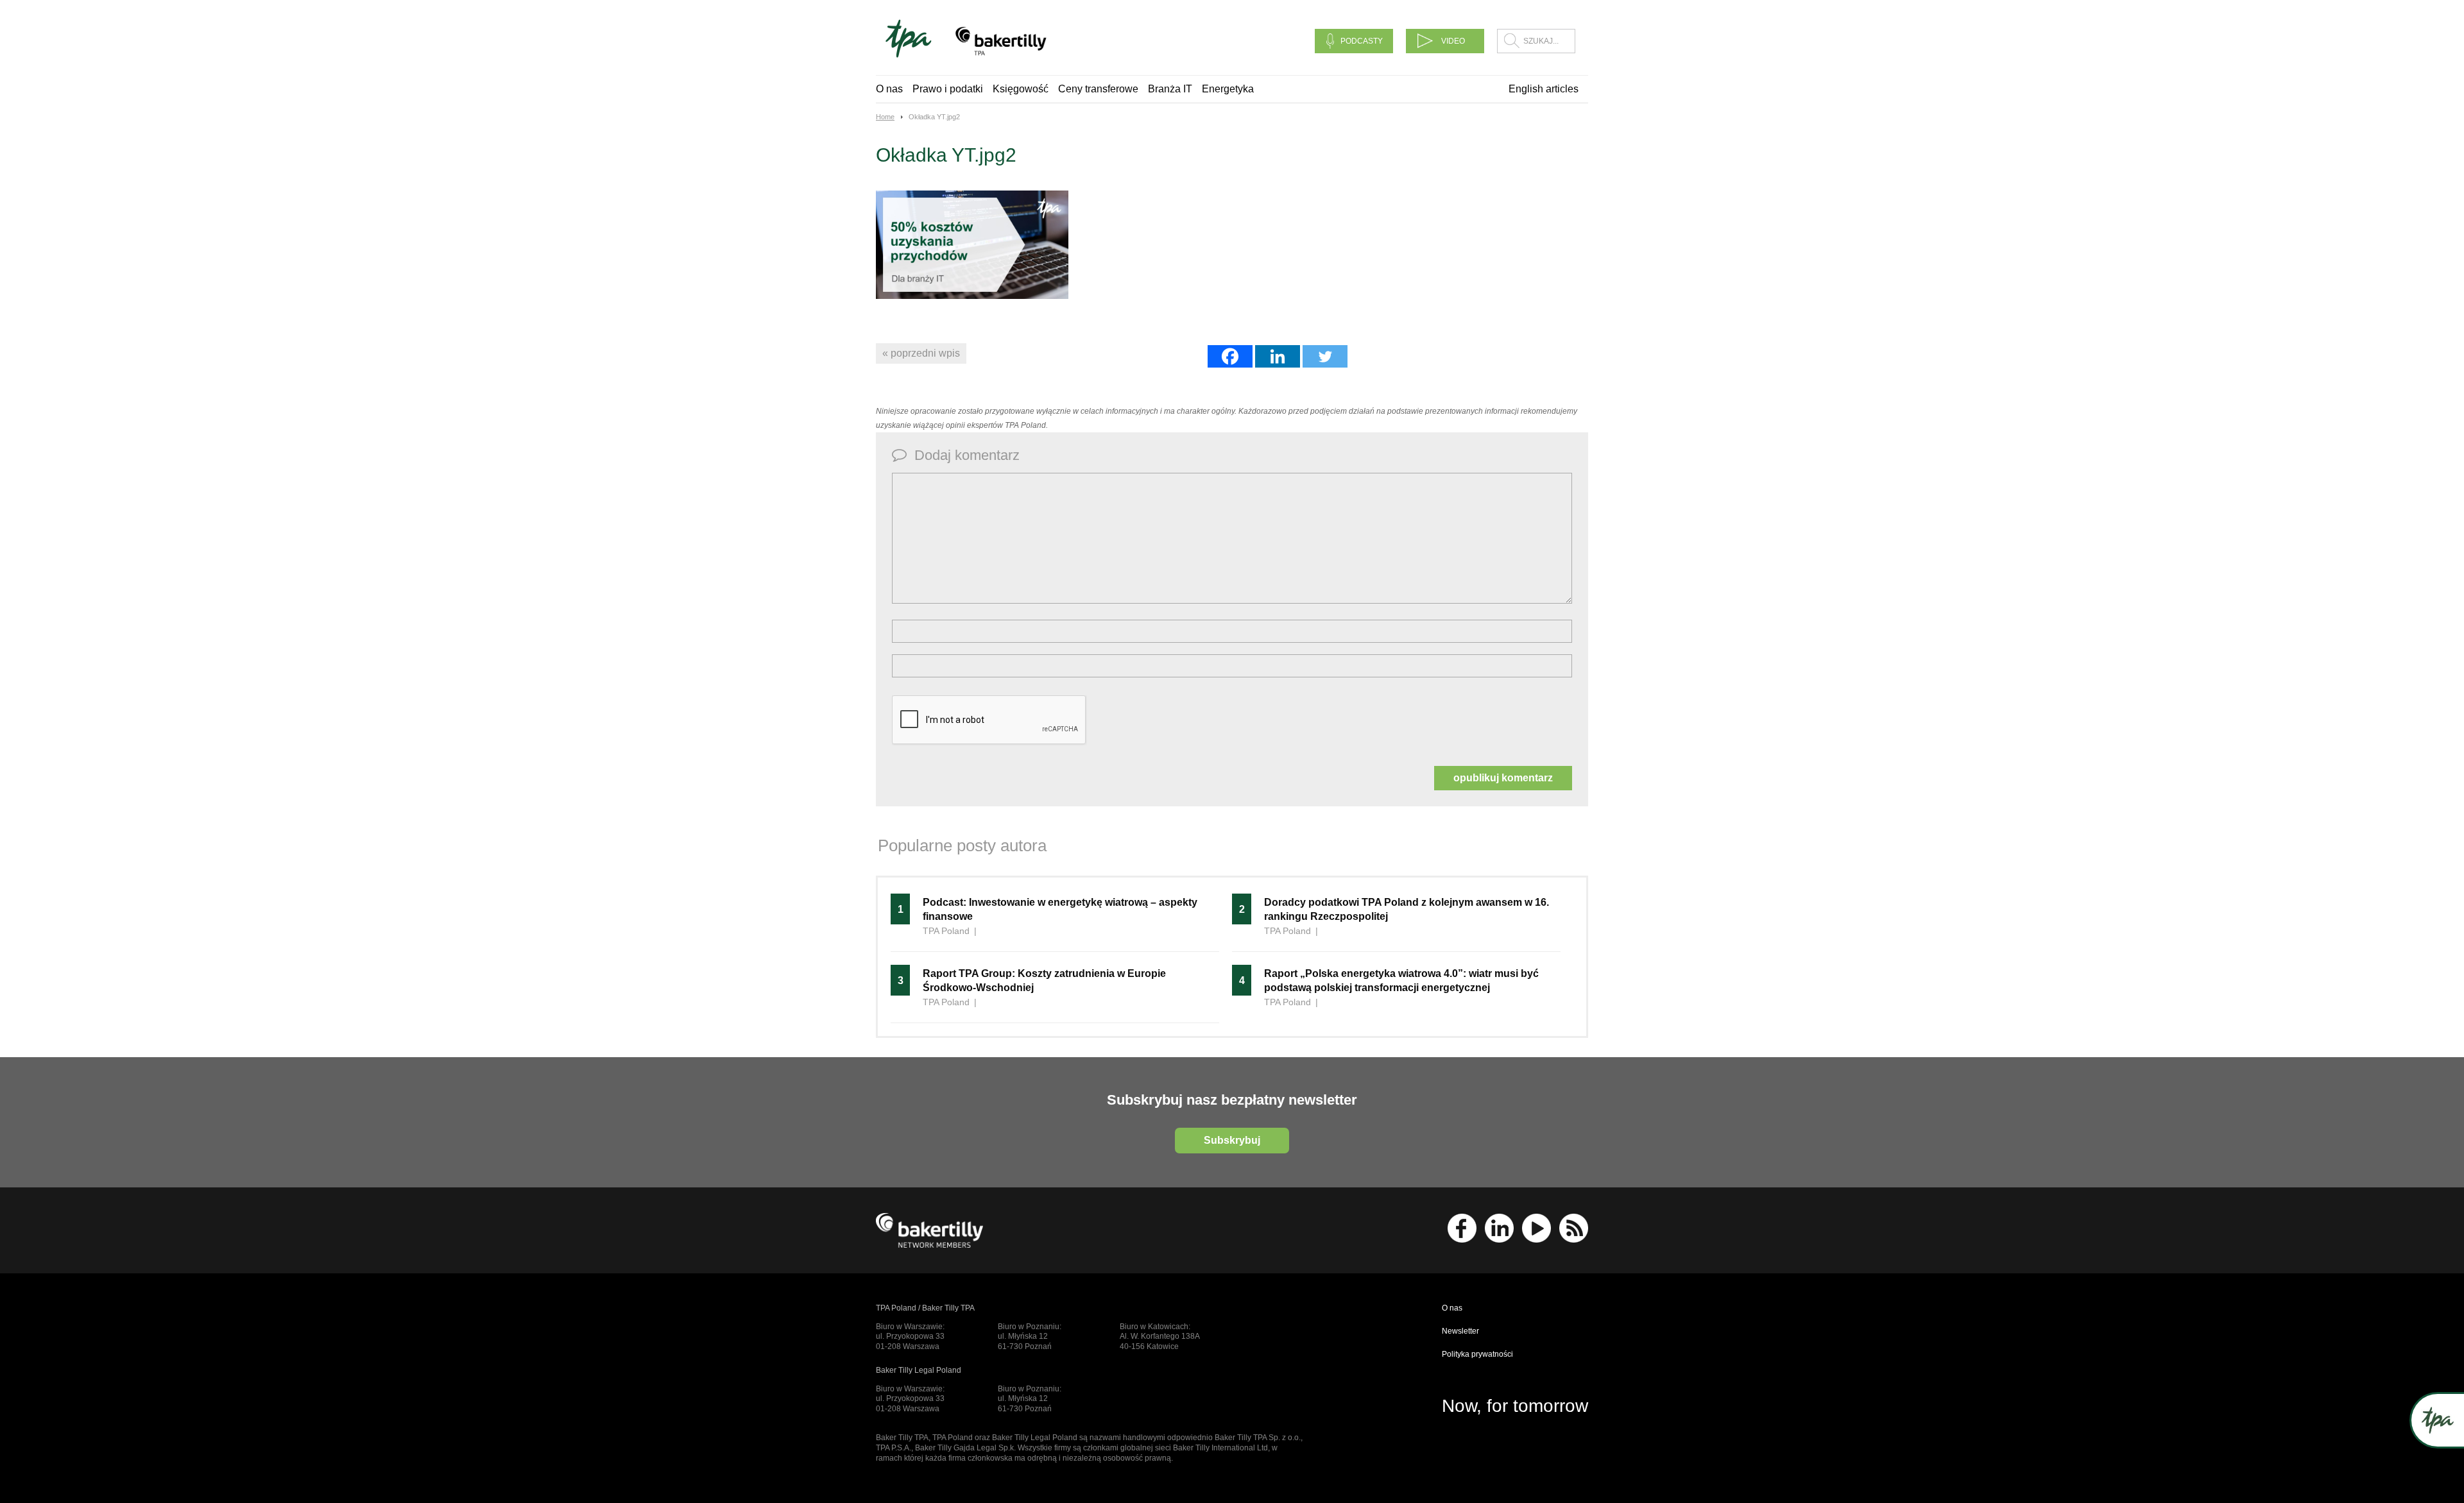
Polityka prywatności (1477, 1354)
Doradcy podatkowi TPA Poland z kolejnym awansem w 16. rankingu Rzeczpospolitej (1407, 909)
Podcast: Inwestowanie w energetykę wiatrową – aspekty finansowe (1060, 909)
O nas (889, 89)
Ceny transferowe (1098, 89)
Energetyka (1228, 89)
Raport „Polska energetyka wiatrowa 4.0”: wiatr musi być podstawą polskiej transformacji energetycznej (1401, 981)
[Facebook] (1230, 356)
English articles (1544, 89)
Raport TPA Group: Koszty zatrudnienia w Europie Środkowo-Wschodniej (1044, 981)
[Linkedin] (1278, 356)
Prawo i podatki (948, 89)
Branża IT (1170, 89)
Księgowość (1021, 89)
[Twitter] (1325, 356)
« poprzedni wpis (921, 353)
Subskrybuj (1232, 1140)
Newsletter (1460, 1331)
